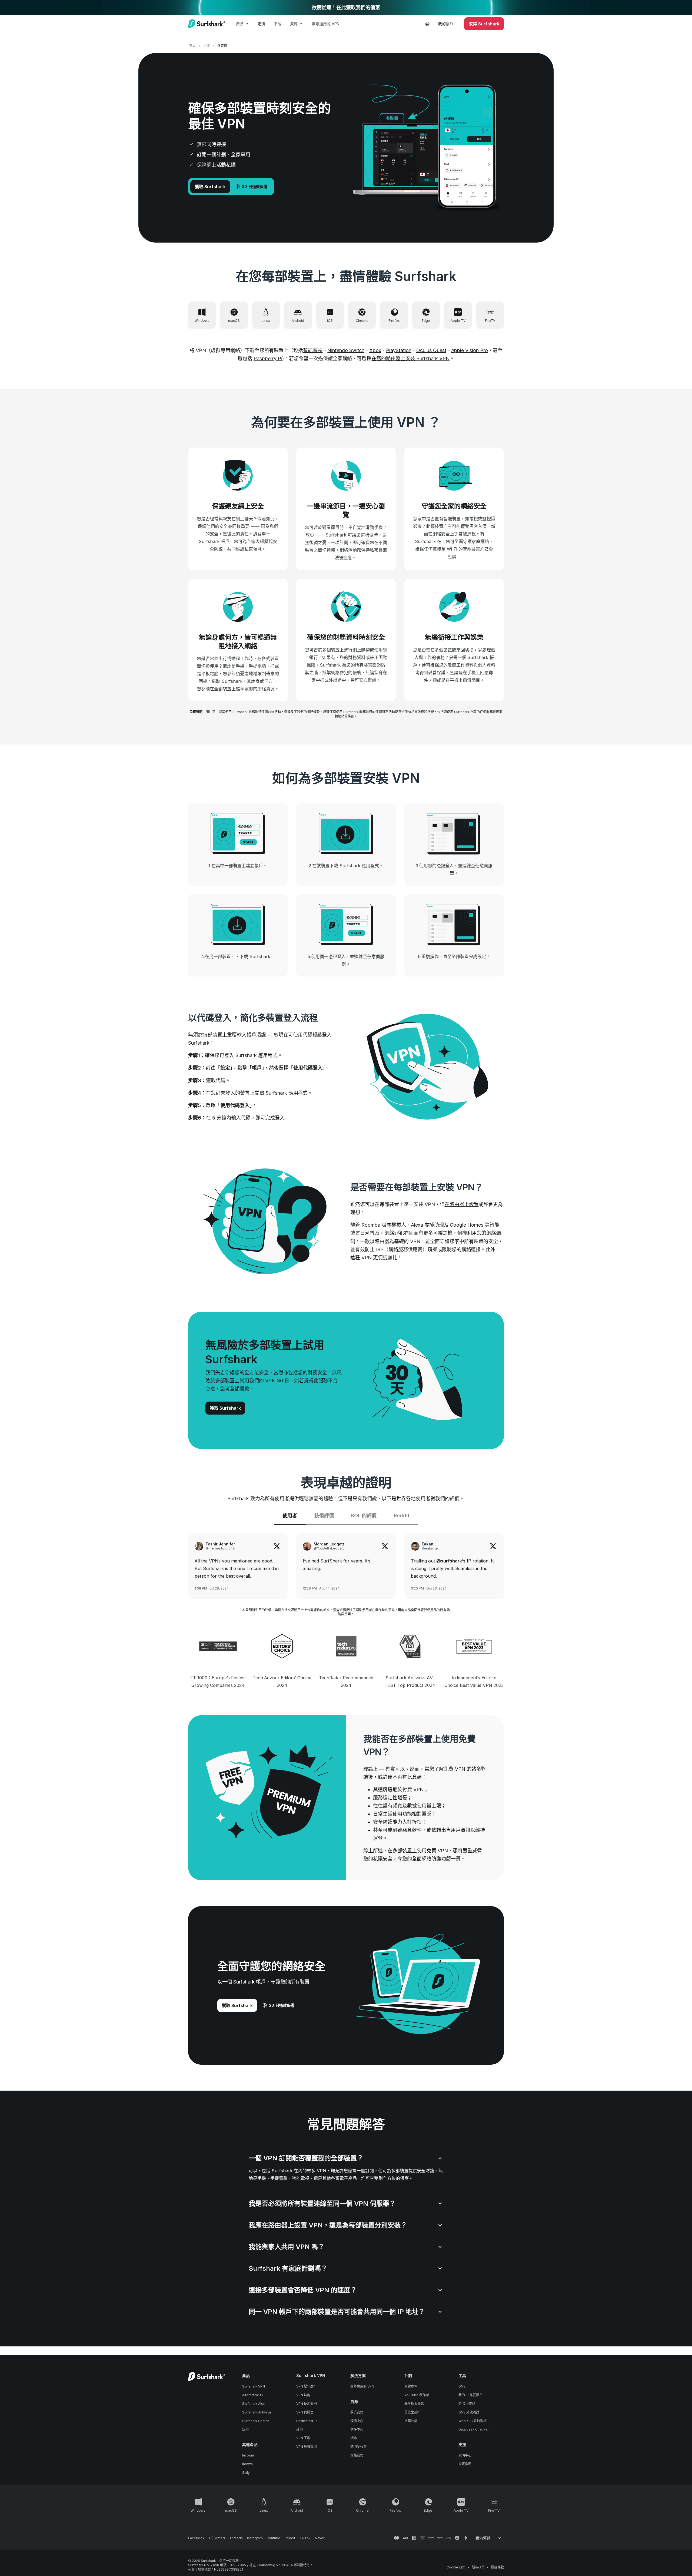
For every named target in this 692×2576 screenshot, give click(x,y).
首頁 (192, 46)
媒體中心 (357, 2421)
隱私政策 (478, 2567)
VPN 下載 (303, 2438)
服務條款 (497, 2567)
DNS (462, 2386)
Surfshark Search (256, 2421)
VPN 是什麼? (306, 2386)
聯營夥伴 (411, 2386)
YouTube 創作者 (417, 2395)
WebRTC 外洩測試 (473, 2421)
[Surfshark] (207, 24)
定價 (261, 24)
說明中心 (465, 2455)
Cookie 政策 (456, 2567)
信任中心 (357, 2430)
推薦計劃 (411, 2421)
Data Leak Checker (474, 2429)
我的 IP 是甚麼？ (470, 2395)
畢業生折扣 (412, 2412)
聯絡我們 (357, 2455)
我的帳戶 (446, 24)
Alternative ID (253, 2395)
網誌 (354, 2438)
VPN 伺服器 (305, 2412)
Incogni (248, 2455)
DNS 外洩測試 (469, 2412)
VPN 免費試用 (307, 2447)
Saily (246, 2473)
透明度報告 (358, 2447)
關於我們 (357, 2412)
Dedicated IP (307, 2421)
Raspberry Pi (268, 358)
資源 (294, 24)
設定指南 (465, 2464)
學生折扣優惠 (414, 2404)
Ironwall (248, 2464)
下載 (278, 24)
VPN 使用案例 (307, 2404)
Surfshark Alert (254, 2404)
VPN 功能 (303, 2395)
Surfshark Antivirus (257, 2412)
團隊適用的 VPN (326, 24)
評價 (300, 2429)
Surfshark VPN (254, 2386)
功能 (207, 46)
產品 (240, 24)
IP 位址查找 (467, 2404)
